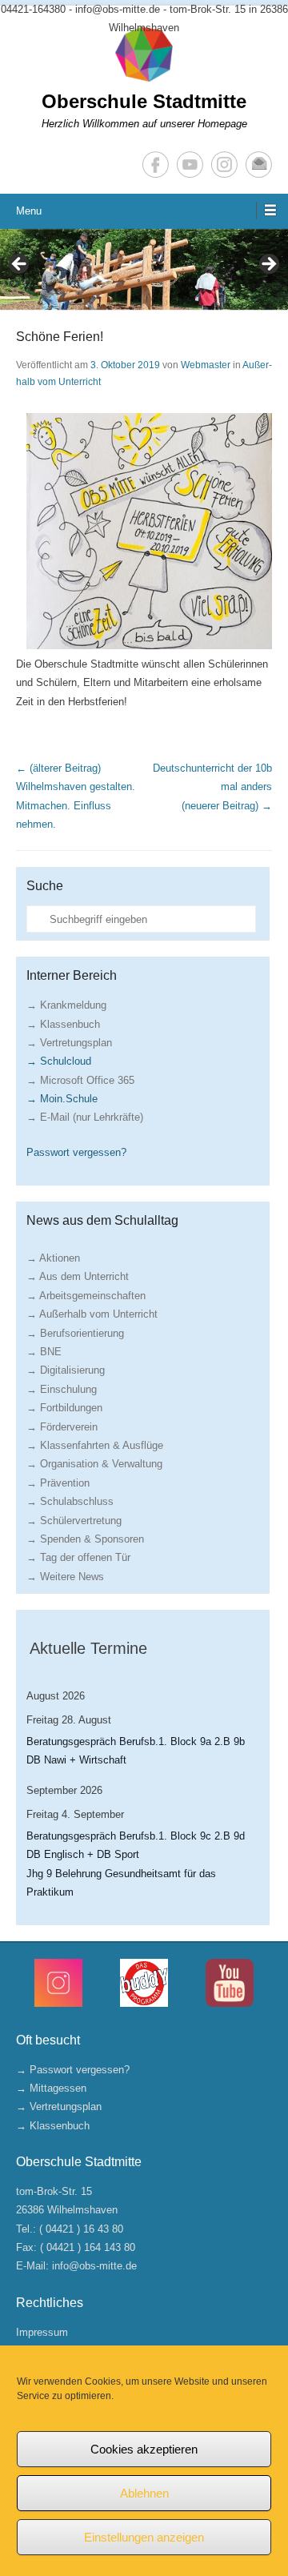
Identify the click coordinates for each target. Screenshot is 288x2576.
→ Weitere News (65, 1577)
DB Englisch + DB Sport (83, 1854)
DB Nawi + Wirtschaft (76, 1760)
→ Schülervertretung (74, 1521)
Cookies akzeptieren (144, 2449)
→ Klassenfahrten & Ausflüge (95, 1445)
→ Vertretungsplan (69, 1043)
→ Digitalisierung (66, 1370)
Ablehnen (144, 2493)
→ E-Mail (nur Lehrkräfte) (85, 1117)
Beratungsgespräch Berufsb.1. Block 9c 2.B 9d (136, 1836)
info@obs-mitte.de (94, 2266)
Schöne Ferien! (60, 337)
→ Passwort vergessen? (73, 2070)
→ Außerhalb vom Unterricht (92, 1314)
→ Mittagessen (51, 2088)
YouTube (190, 165)
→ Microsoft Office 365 (80, 1080)
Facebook (156, 165)
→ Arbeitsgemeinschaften (86, 1296)
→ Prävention (58, 1483)
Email (259, 165)
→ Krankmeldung (66, 1005)
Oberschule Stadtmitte (144, 101)
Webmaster (206, 365)
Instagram (224, 165)
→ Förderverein (62, 1427)
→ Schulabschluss (70, 1501)
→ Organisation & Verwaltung (94, 1464)
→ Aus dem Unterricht (78, 1276)
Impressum (42, 2332)
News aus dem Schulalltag (102, 1220)
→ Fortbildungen (64, 1408)
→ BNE (44, 1352)
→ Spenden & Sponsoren (85, 1539)
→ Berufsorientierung (75, 1333)
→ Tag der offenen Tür (78, 1557)
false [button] (20, 265)
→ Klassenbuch (63, 1024)
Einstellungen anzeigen (144, 2537)
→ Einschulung (62, 1389)
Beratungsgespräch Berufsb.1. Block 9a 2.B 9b (136, 1741)
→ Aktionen (53, 1258)
